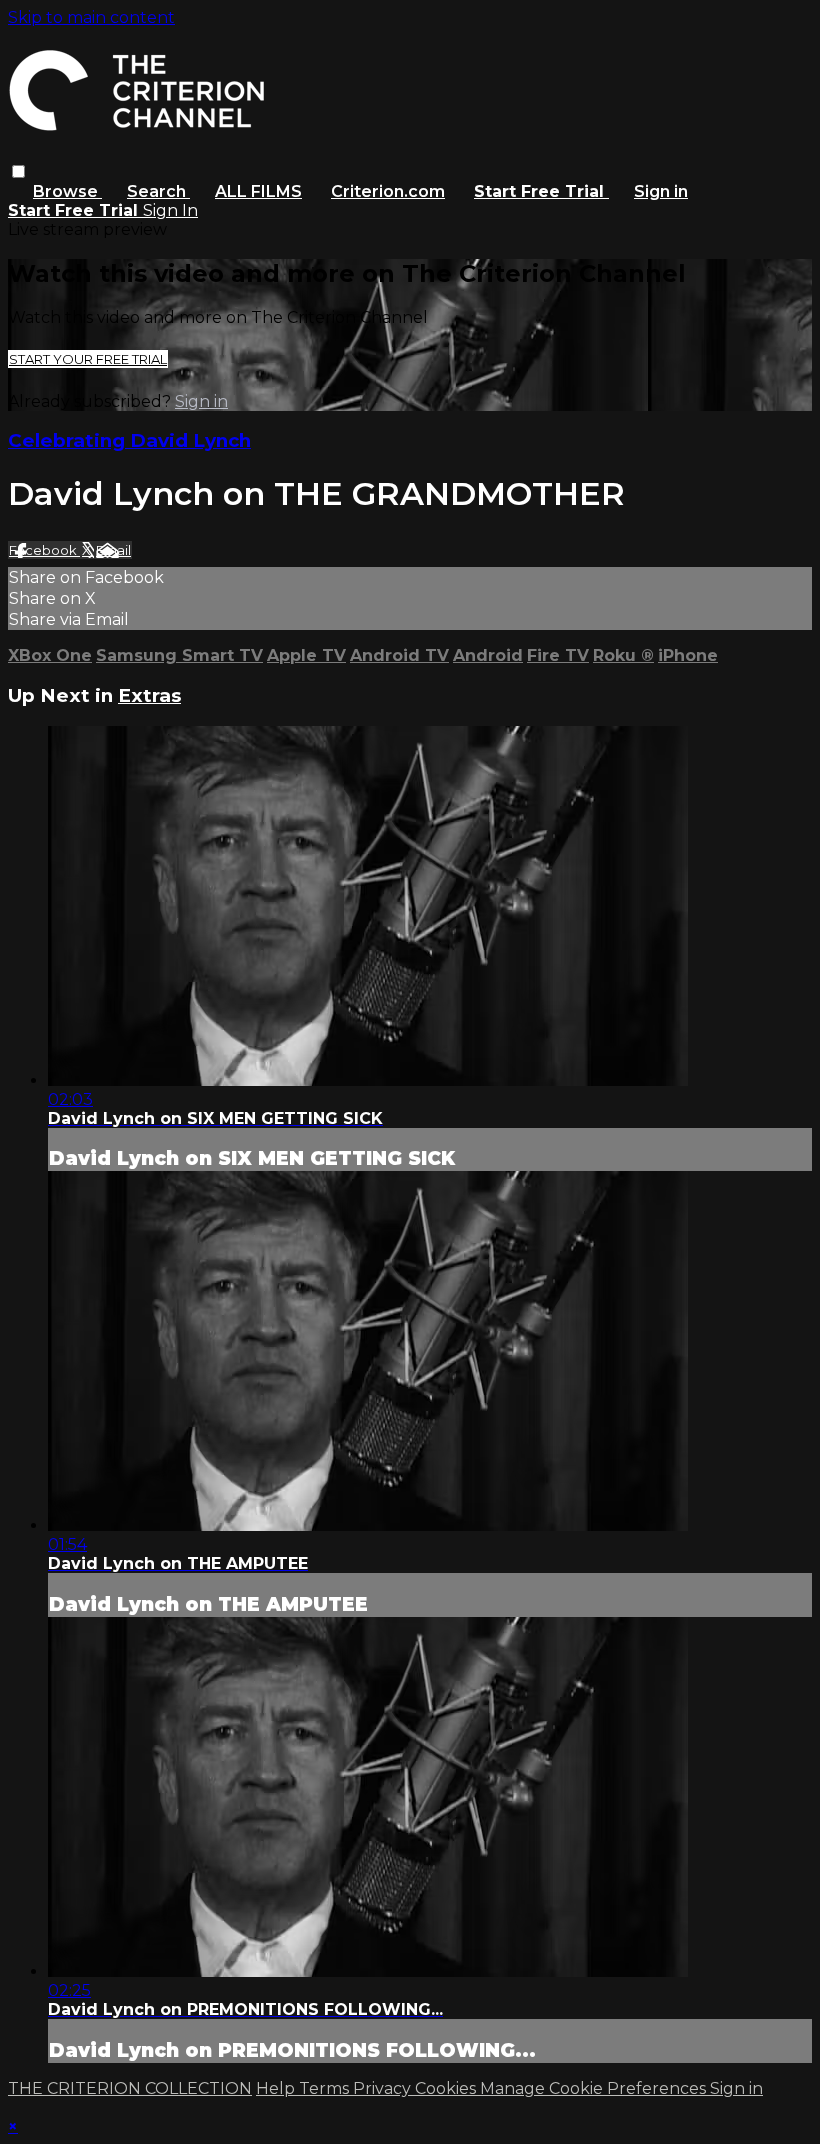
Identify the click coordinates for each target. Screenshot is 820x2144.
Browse (67, 191)
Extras (149, 695)
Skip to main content (91, 17)
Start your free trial (88, 359)
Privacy (384, 2088)
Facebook (44, 550)
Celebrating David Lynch (129, 440)
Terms (326, 2088)
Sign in (661, 191)
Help (277, 2088)
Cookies (447, 2088)
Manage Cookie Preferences (595, 2088)
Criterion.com (388, 191)
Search (158, 191)
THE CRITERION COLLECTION (130, 2088)
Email (113, 550)
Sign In (170, 210)
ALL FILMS (258, 191)
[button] (18, 171)
